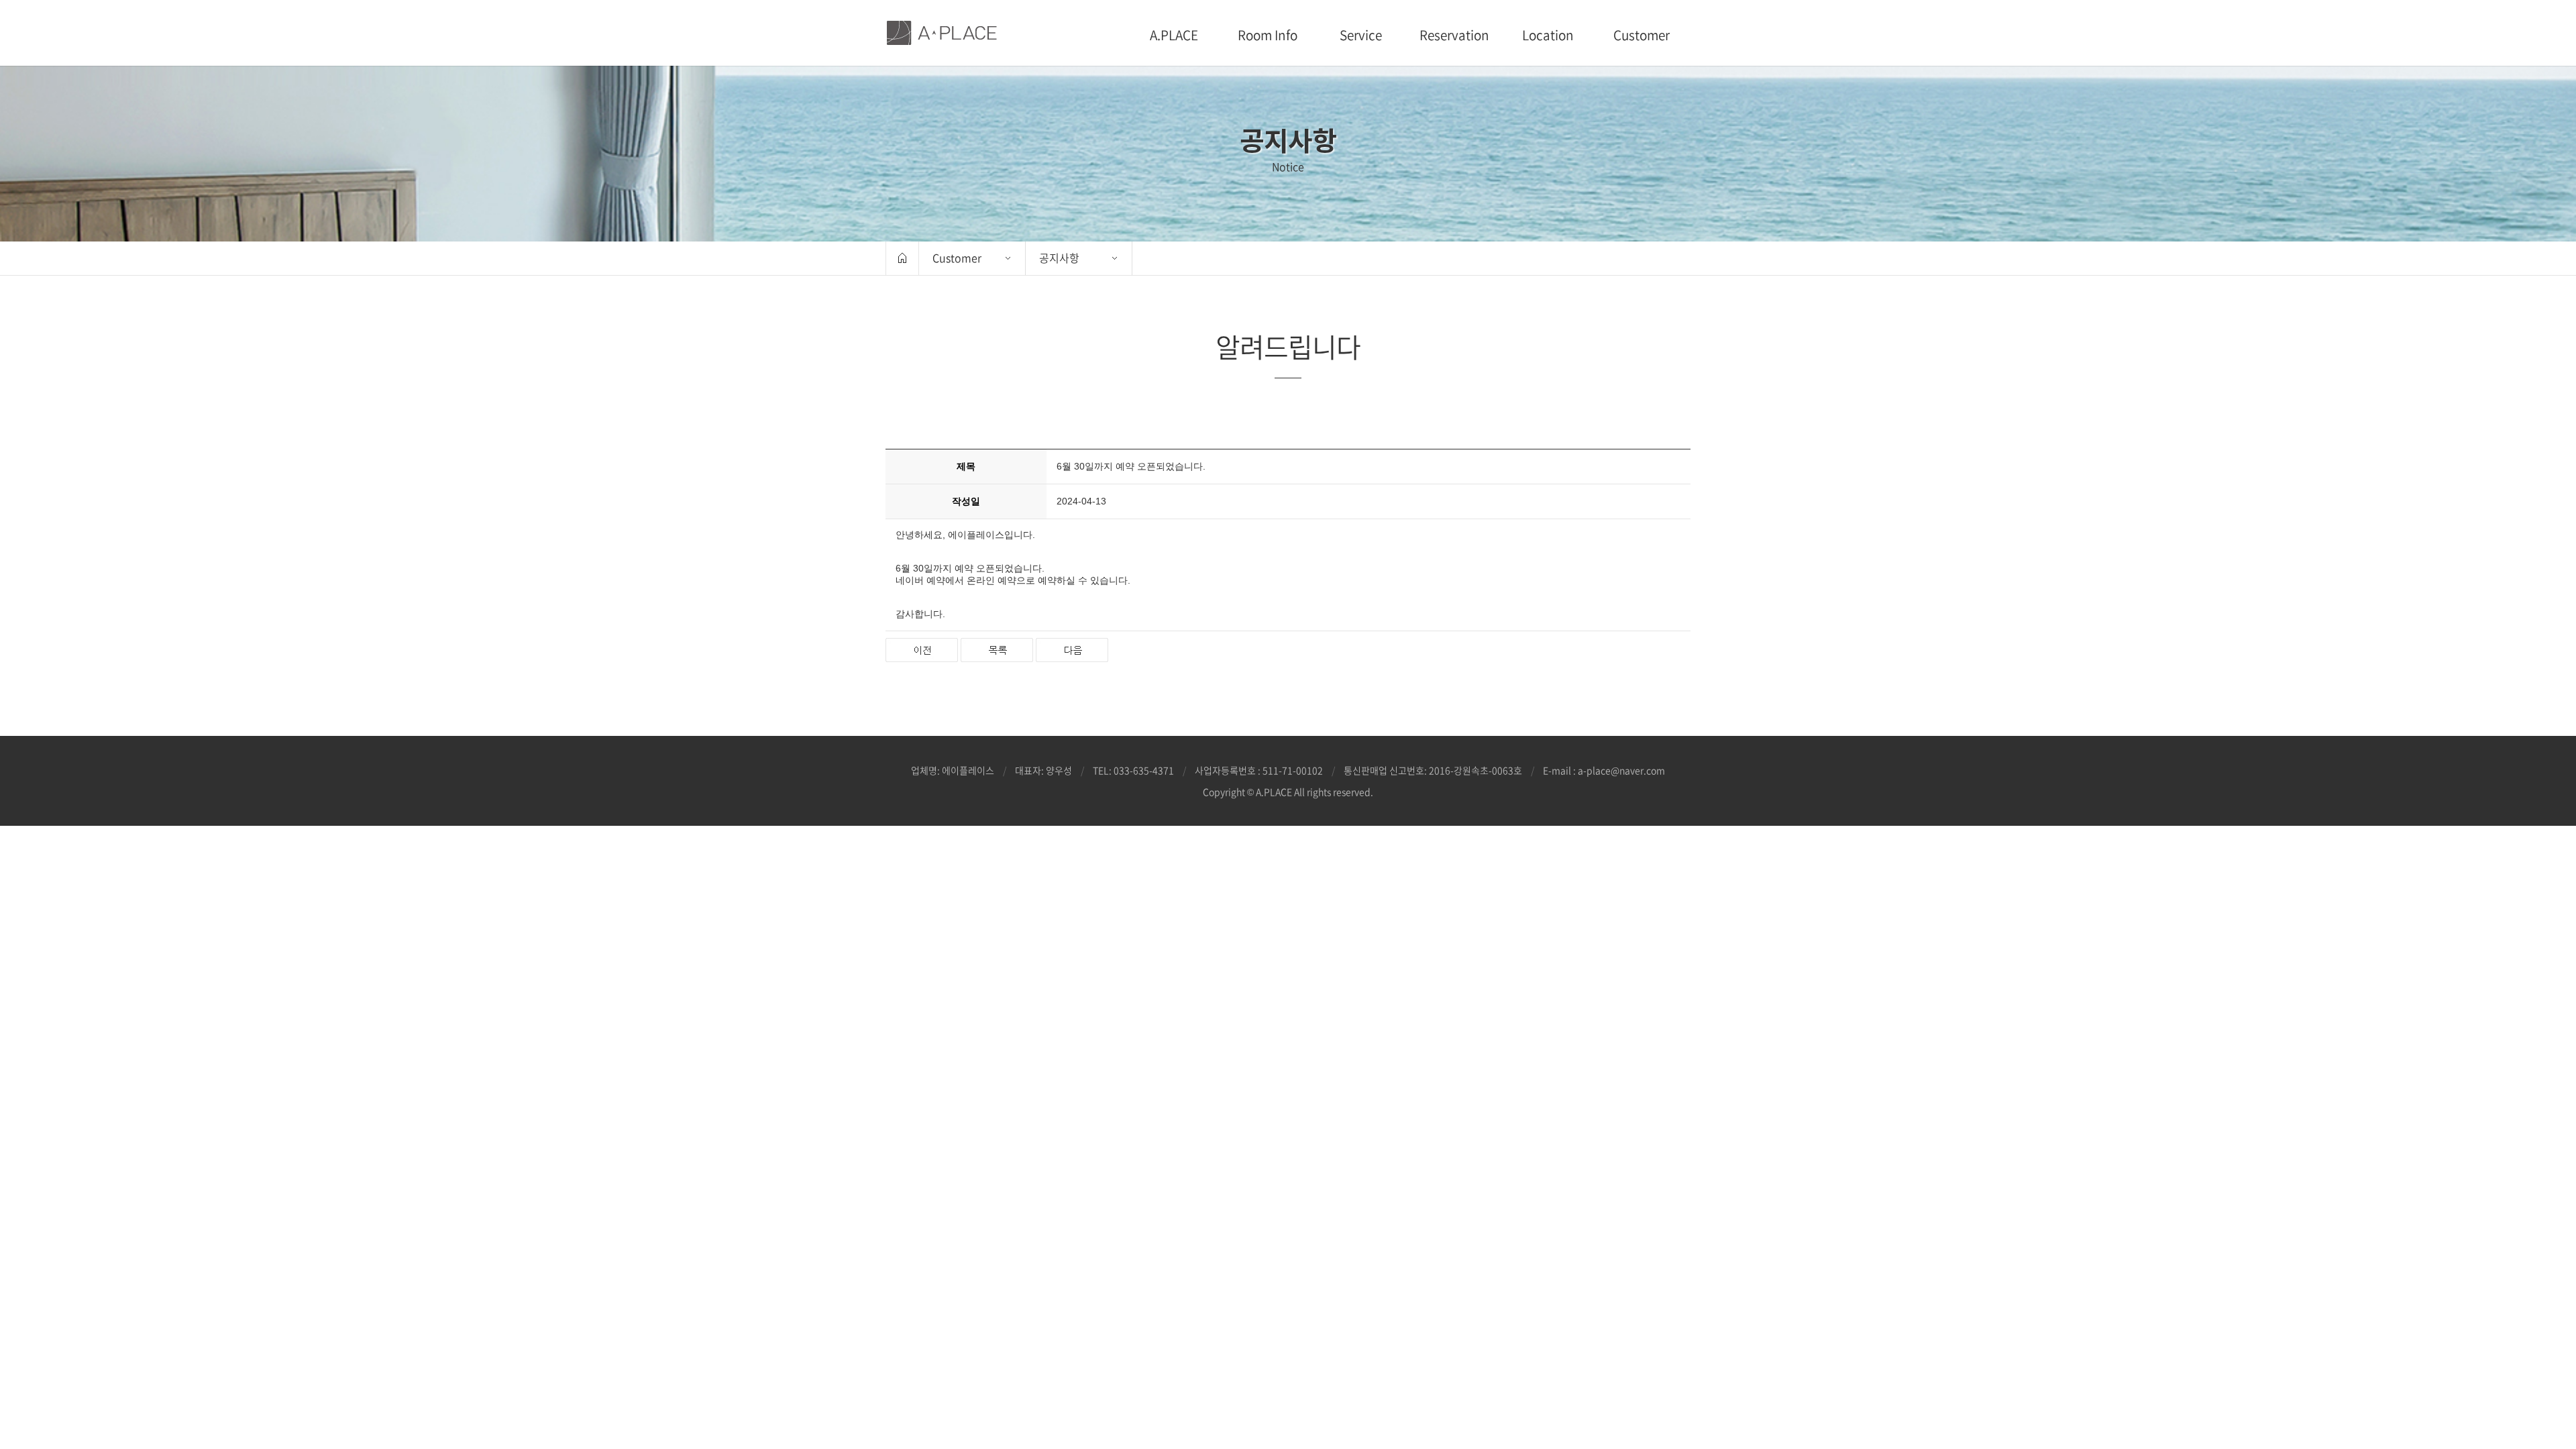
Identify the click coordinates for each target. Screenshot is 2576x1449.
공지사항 (1059, 258)
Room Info (1268, 35)
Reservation (1454, 35)
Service (1361, 35)
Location (1548, 35)
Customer (1642, 35)
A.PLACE (1174, 35)
